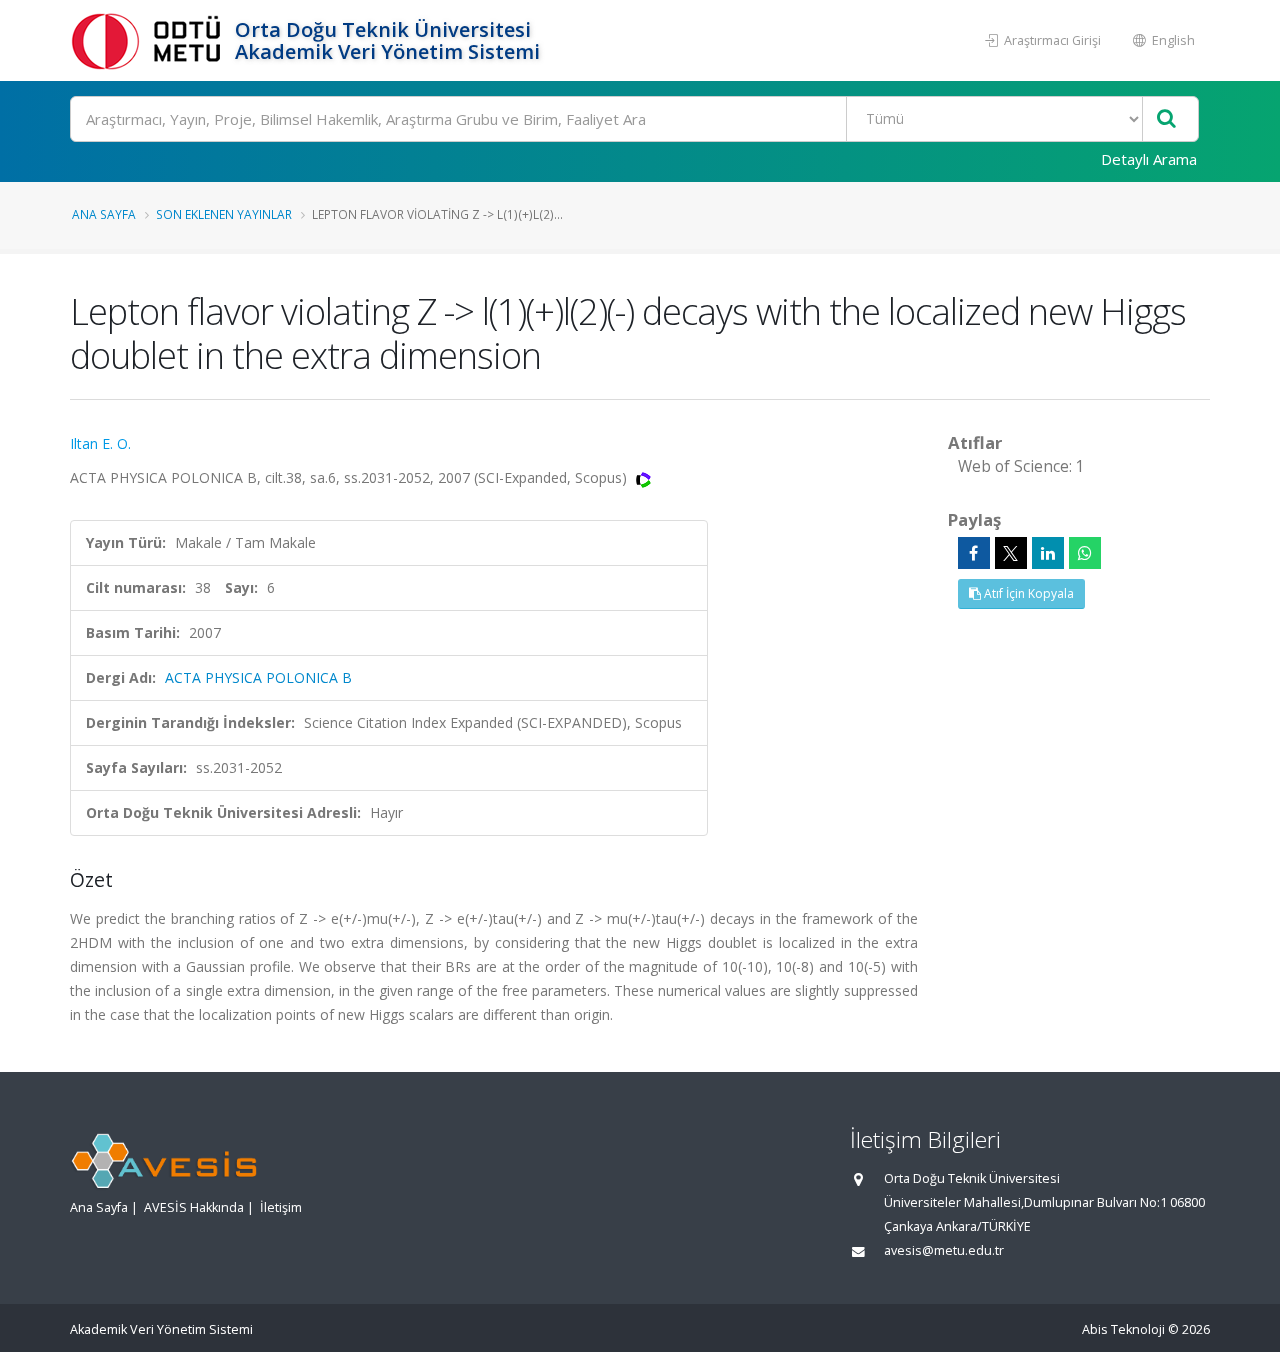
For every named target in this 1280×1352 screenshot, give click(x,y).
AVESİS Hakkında (194, 1207)
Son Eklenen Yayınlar (224, 214)
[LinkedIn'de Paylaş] (1048, 553)
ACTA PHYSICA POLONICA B (258, 677)
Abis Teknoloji (1123, 1329)
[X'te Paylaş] (1011, 553)
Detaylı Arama (1149, 159)
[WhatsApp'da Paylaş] (1085, 553)
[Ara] (1166, 119)
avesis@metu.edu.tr (944, 1250)
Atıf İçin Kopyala (1027, 593)
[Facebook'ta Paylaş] (974, 553)
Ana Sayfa (104, 214)
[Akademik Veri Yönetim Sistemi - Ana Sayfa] (150, 40)
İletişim (281, 1207)
